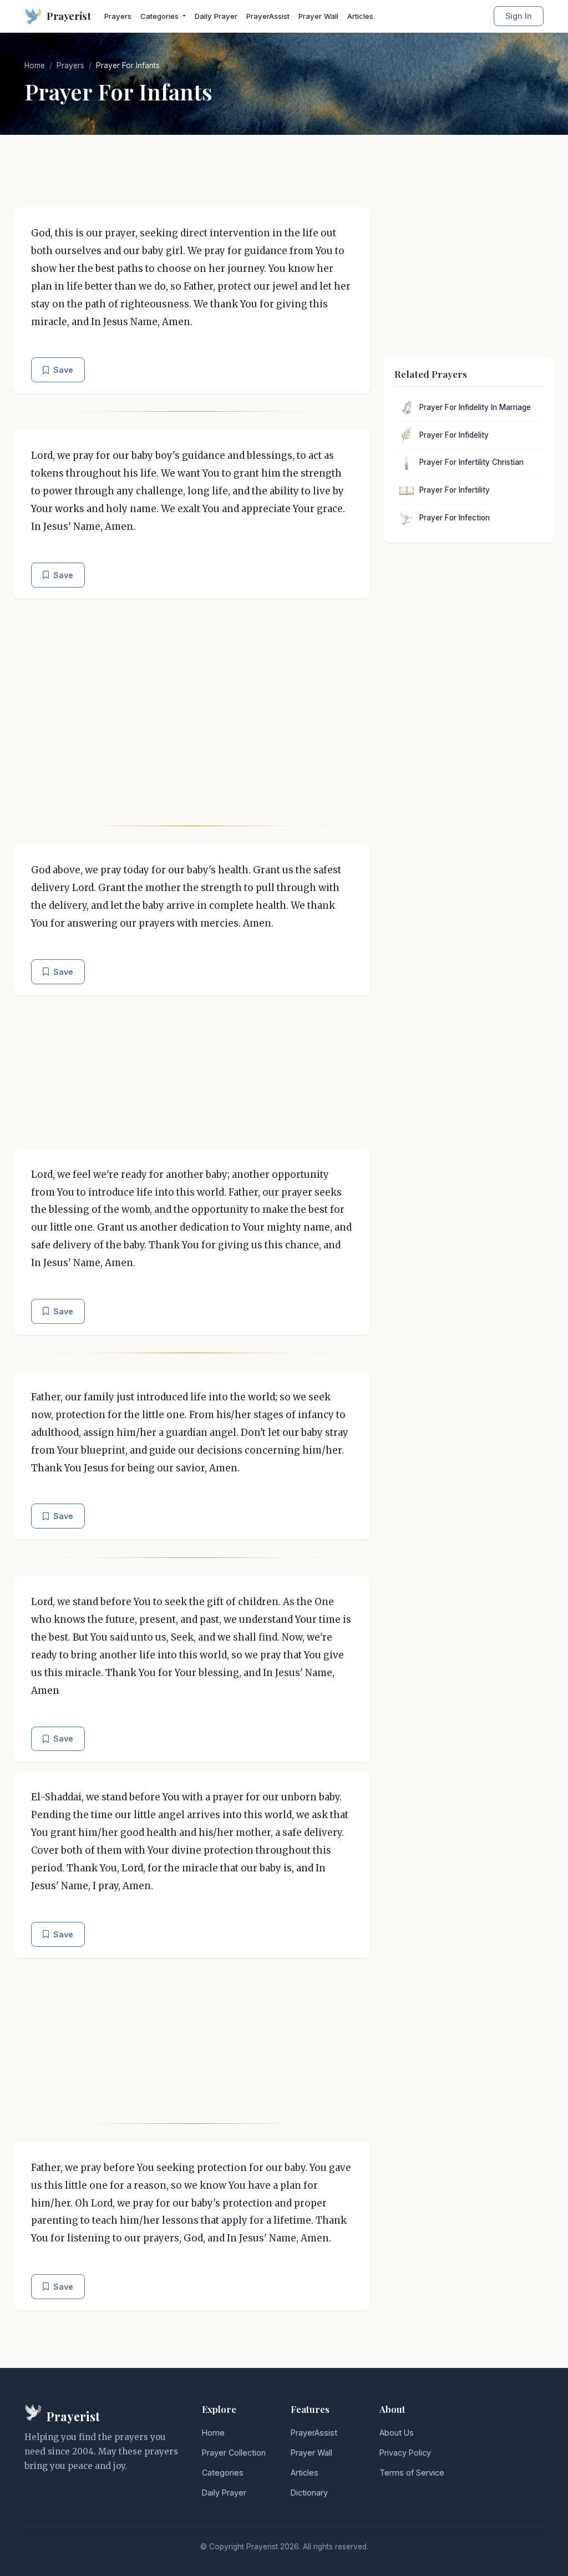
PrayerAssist (268, 16)
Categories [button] (161, 16)
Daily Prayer (216, 16)
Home (35, 65)
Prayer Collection (234, 2453)
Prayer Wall (318, 16)
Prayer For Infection (455, 518)
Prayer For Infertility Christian (471, 462)
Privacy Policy (405, 2453)
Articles (360, 16)
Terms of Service (412, 2473)
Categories (223, 2473)
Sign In (519, 16)
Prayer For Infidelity (454, 435)
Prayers (118, 16)
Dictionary (309, 2493)
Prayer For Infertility (455, 490)
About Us (397, 2433)
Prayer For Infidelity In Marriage (475, 407)
